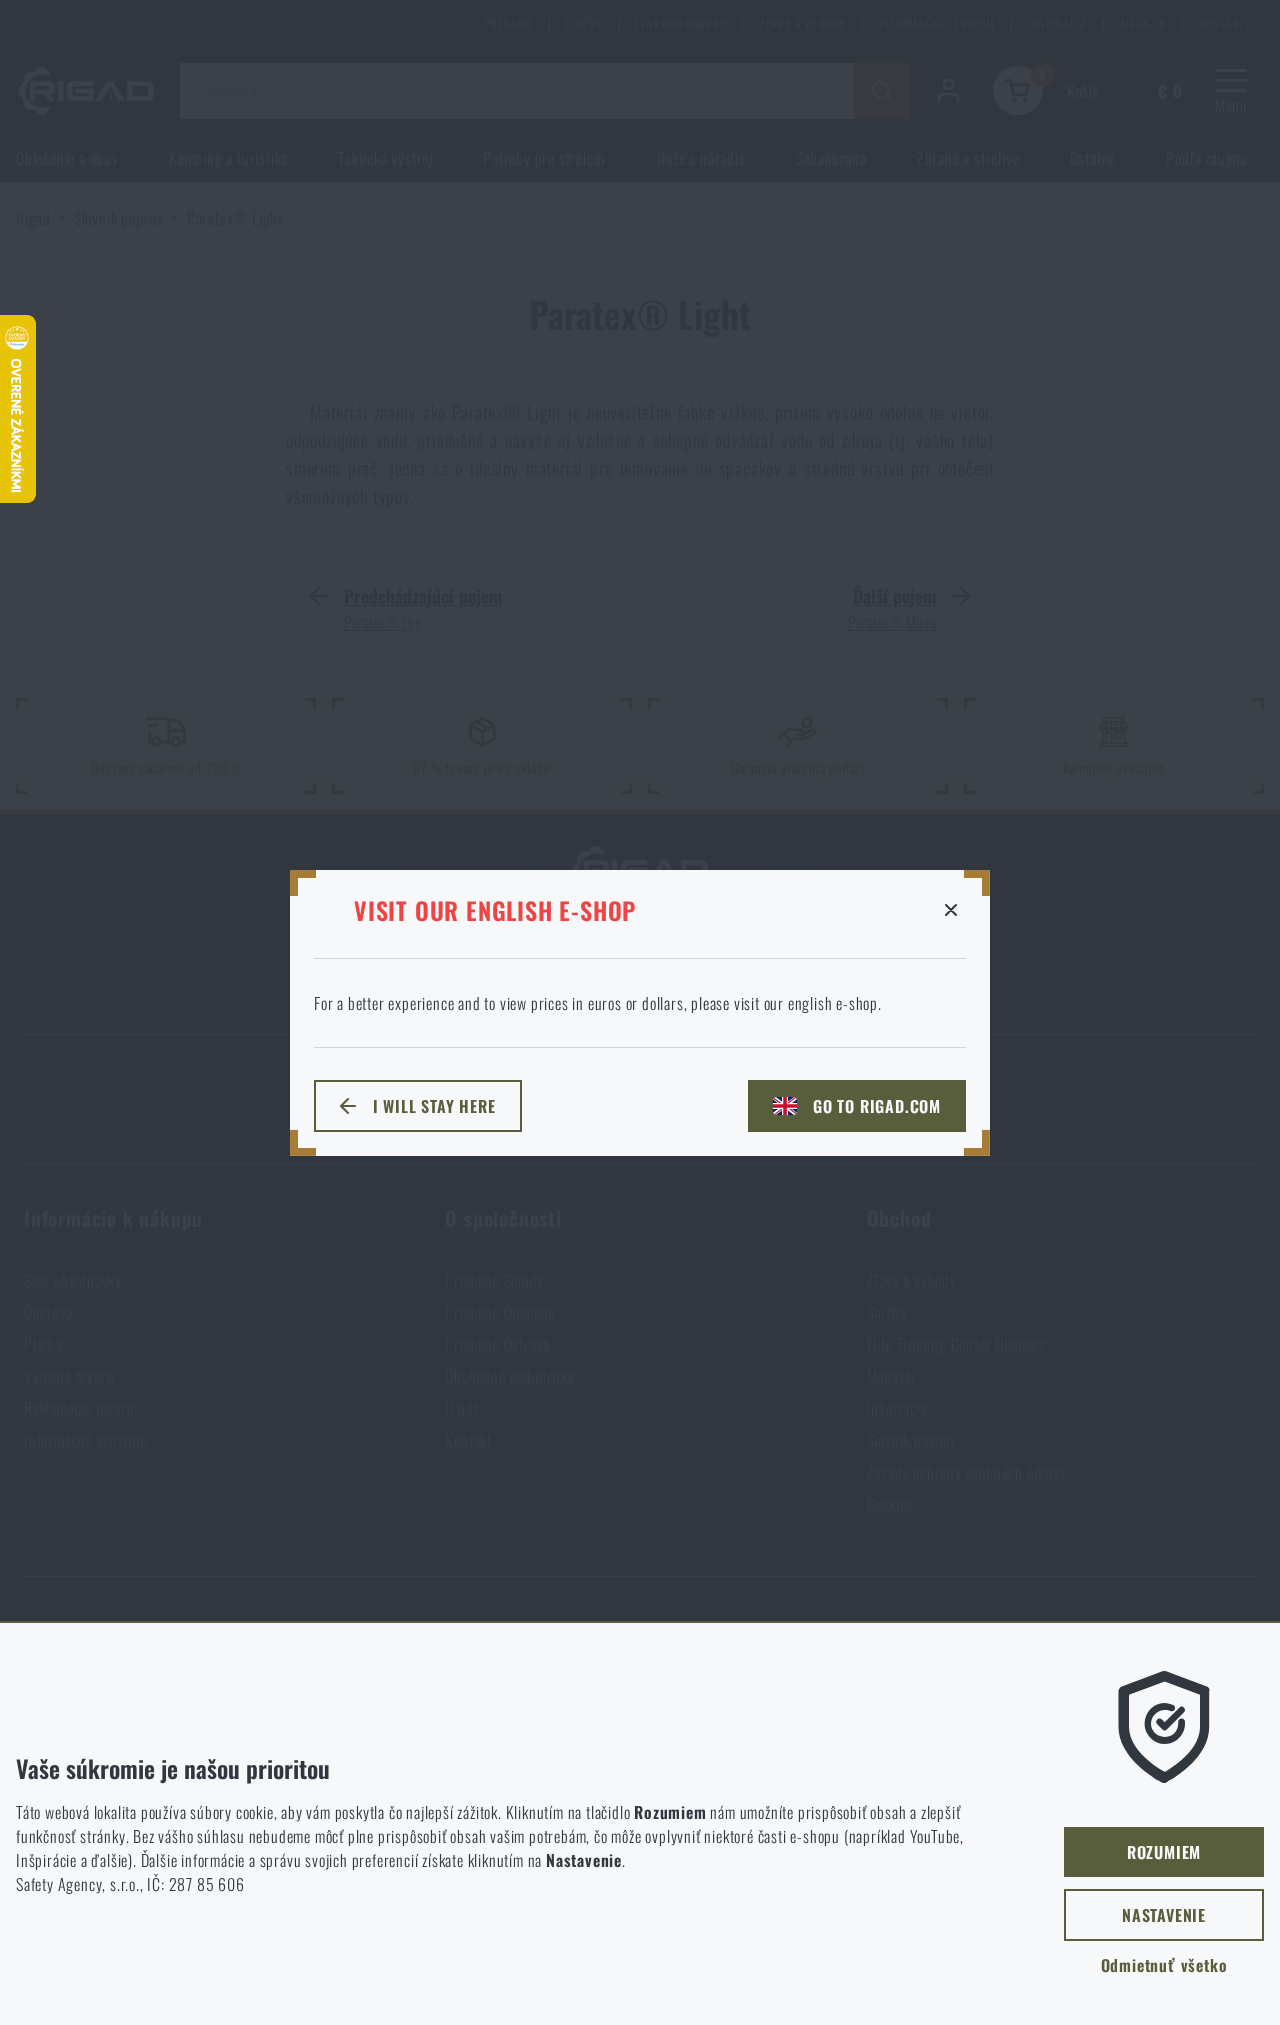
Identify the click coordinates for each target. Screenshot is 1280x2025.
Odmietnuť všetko (1164, 1965)
